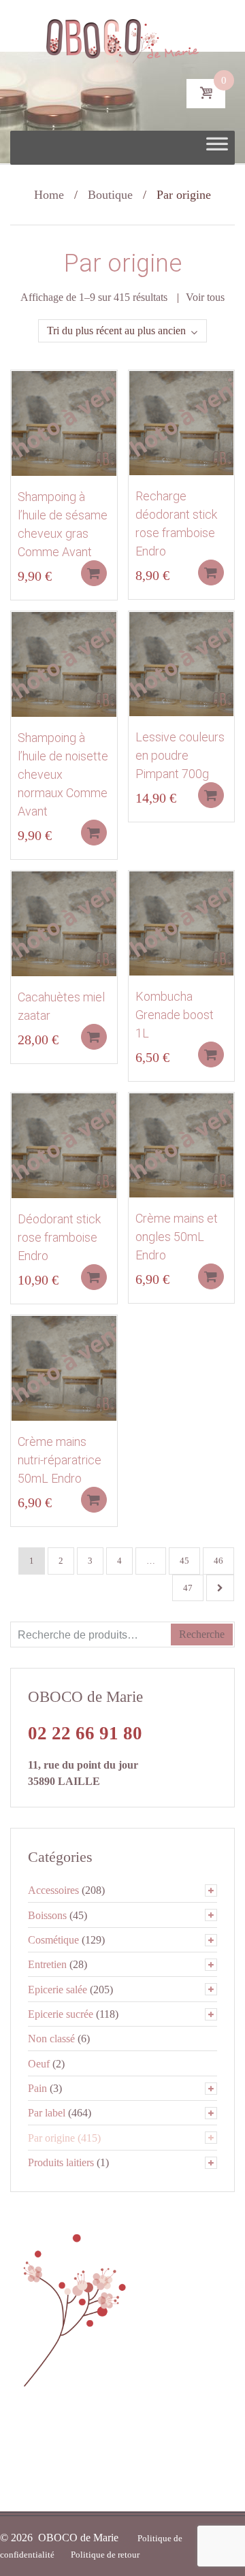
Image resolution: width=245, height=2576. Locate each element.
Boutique (110, 195)
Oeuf (39, 2064)
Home (49, 195)
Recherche (202, 1634)
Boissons (47, 1915)
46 (218, 1561)
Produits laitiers (61, 2162)
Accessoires (53, 1890)
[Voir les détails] (64, 422)
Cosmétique (53, 1940)
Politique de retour (105, 2555)
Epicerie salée (58, 1990)
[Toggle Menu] (217, 148)
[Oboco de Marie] (123, 37)
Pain (37, 2088)
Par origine (51, 2138)
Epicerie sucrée (61, 2014)
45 (184, 1561)
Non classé (51, 2039)
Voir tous (205, 297)
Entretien (47, 1964)
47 (188, 1588)
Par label (47, 2113)
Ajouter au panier (94, 573)
